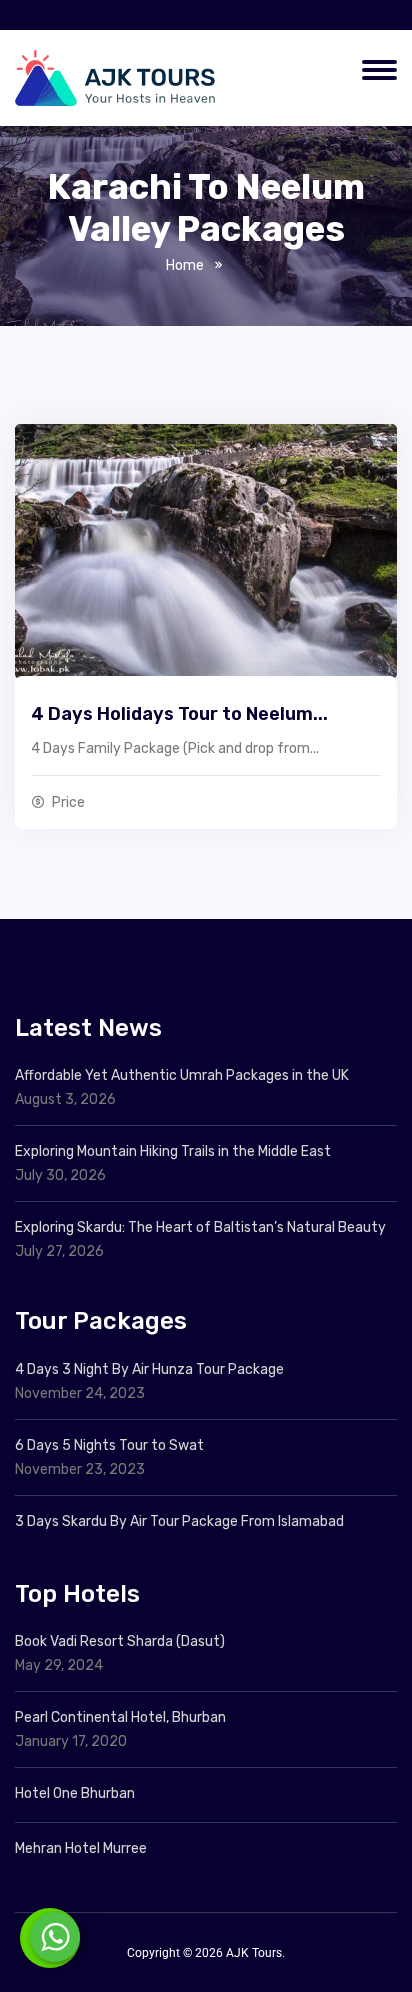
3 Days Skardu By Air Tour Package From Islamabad (179, 1521)
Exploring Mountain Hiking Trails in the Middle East (173, 1151)
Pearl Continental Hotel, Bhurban (120, 1717)
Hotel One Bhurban (75, 1793)
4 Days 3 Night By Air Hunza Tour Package (149, 1369)
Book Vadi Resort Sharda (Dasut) (120, 1641)
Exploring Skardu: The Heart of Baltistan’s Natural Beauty (200, 1227)
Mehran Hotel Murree (81, 1848)
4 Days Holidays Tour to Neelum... (179, 714)
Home (185, 265)
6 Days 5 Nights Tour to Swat (109, 1445)
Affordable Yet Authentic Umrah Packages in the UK (183, 1075)
